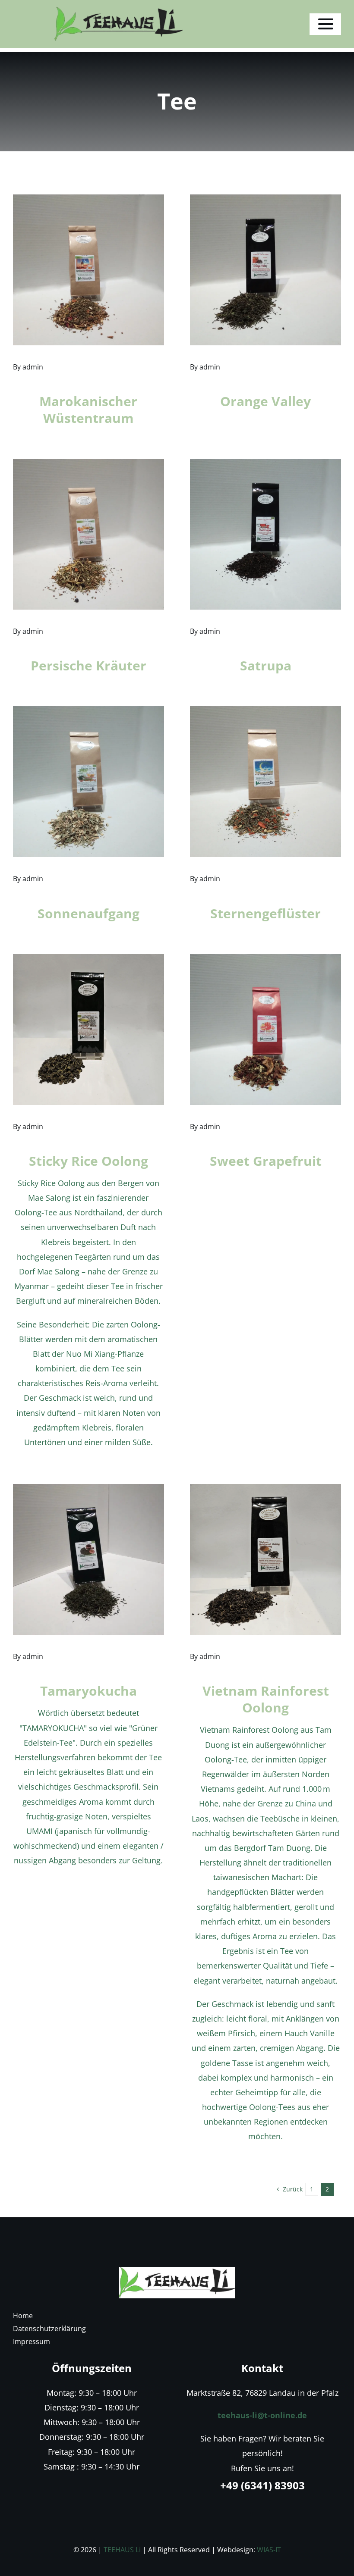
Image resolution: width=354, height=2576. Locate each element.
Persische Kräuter (88, 665)
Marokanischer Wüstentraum (88, 410)
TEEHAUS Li (122, 2550)
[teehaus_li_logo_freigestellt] (119, 10)
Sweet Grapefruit (266, 1161)
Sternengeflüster (265, 913)
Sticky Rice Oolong (88, 1161)
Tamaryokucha (88, 1691)
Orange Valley (265, 401)
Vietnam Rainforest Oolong (266, 1699)
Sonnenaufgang (88, 913)
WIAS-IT (269, 2550)
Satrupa (266, 665)
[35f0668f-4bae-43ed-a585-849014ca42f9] (177, 2271)
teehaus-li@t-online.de (262, 2415)
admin (33, 367)
